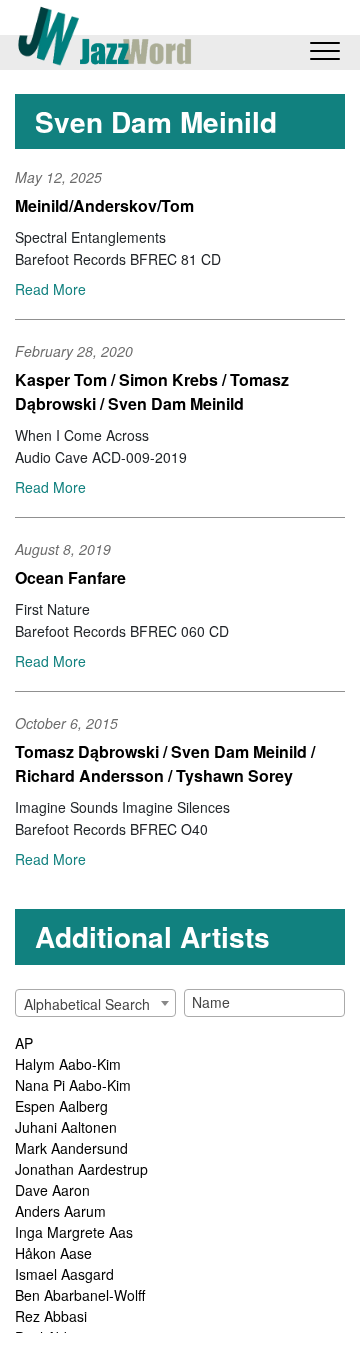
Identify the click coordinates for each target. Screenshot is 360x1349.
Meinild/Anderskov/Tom (104, 205)
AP (24, 1043)
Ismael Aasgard (64, 1274)
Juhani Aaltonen (66, 1127)
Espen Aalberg (61, 1106)
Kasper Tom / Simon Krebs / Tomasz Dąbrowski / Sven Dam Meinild (152, 391)
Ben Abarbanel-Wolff (80, 1295)
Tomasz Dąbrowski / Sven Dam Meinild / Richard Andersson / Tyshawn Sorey (165, 763)
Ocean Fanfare (70, 577)
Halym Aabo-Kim (68, 1064)
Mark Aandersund (71, 1148)
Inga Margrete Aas (74, 1232)
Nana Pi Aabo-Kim (73, 1085)
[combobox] (95, 1003)
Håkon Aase (53, 1253)
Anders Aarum (60, 1211)
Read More (50, 289)
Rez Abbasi (51, 1316)
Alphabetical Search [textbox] (87, 1004)
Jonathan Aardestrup (81, 1169)
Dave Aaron (52, 1190)
